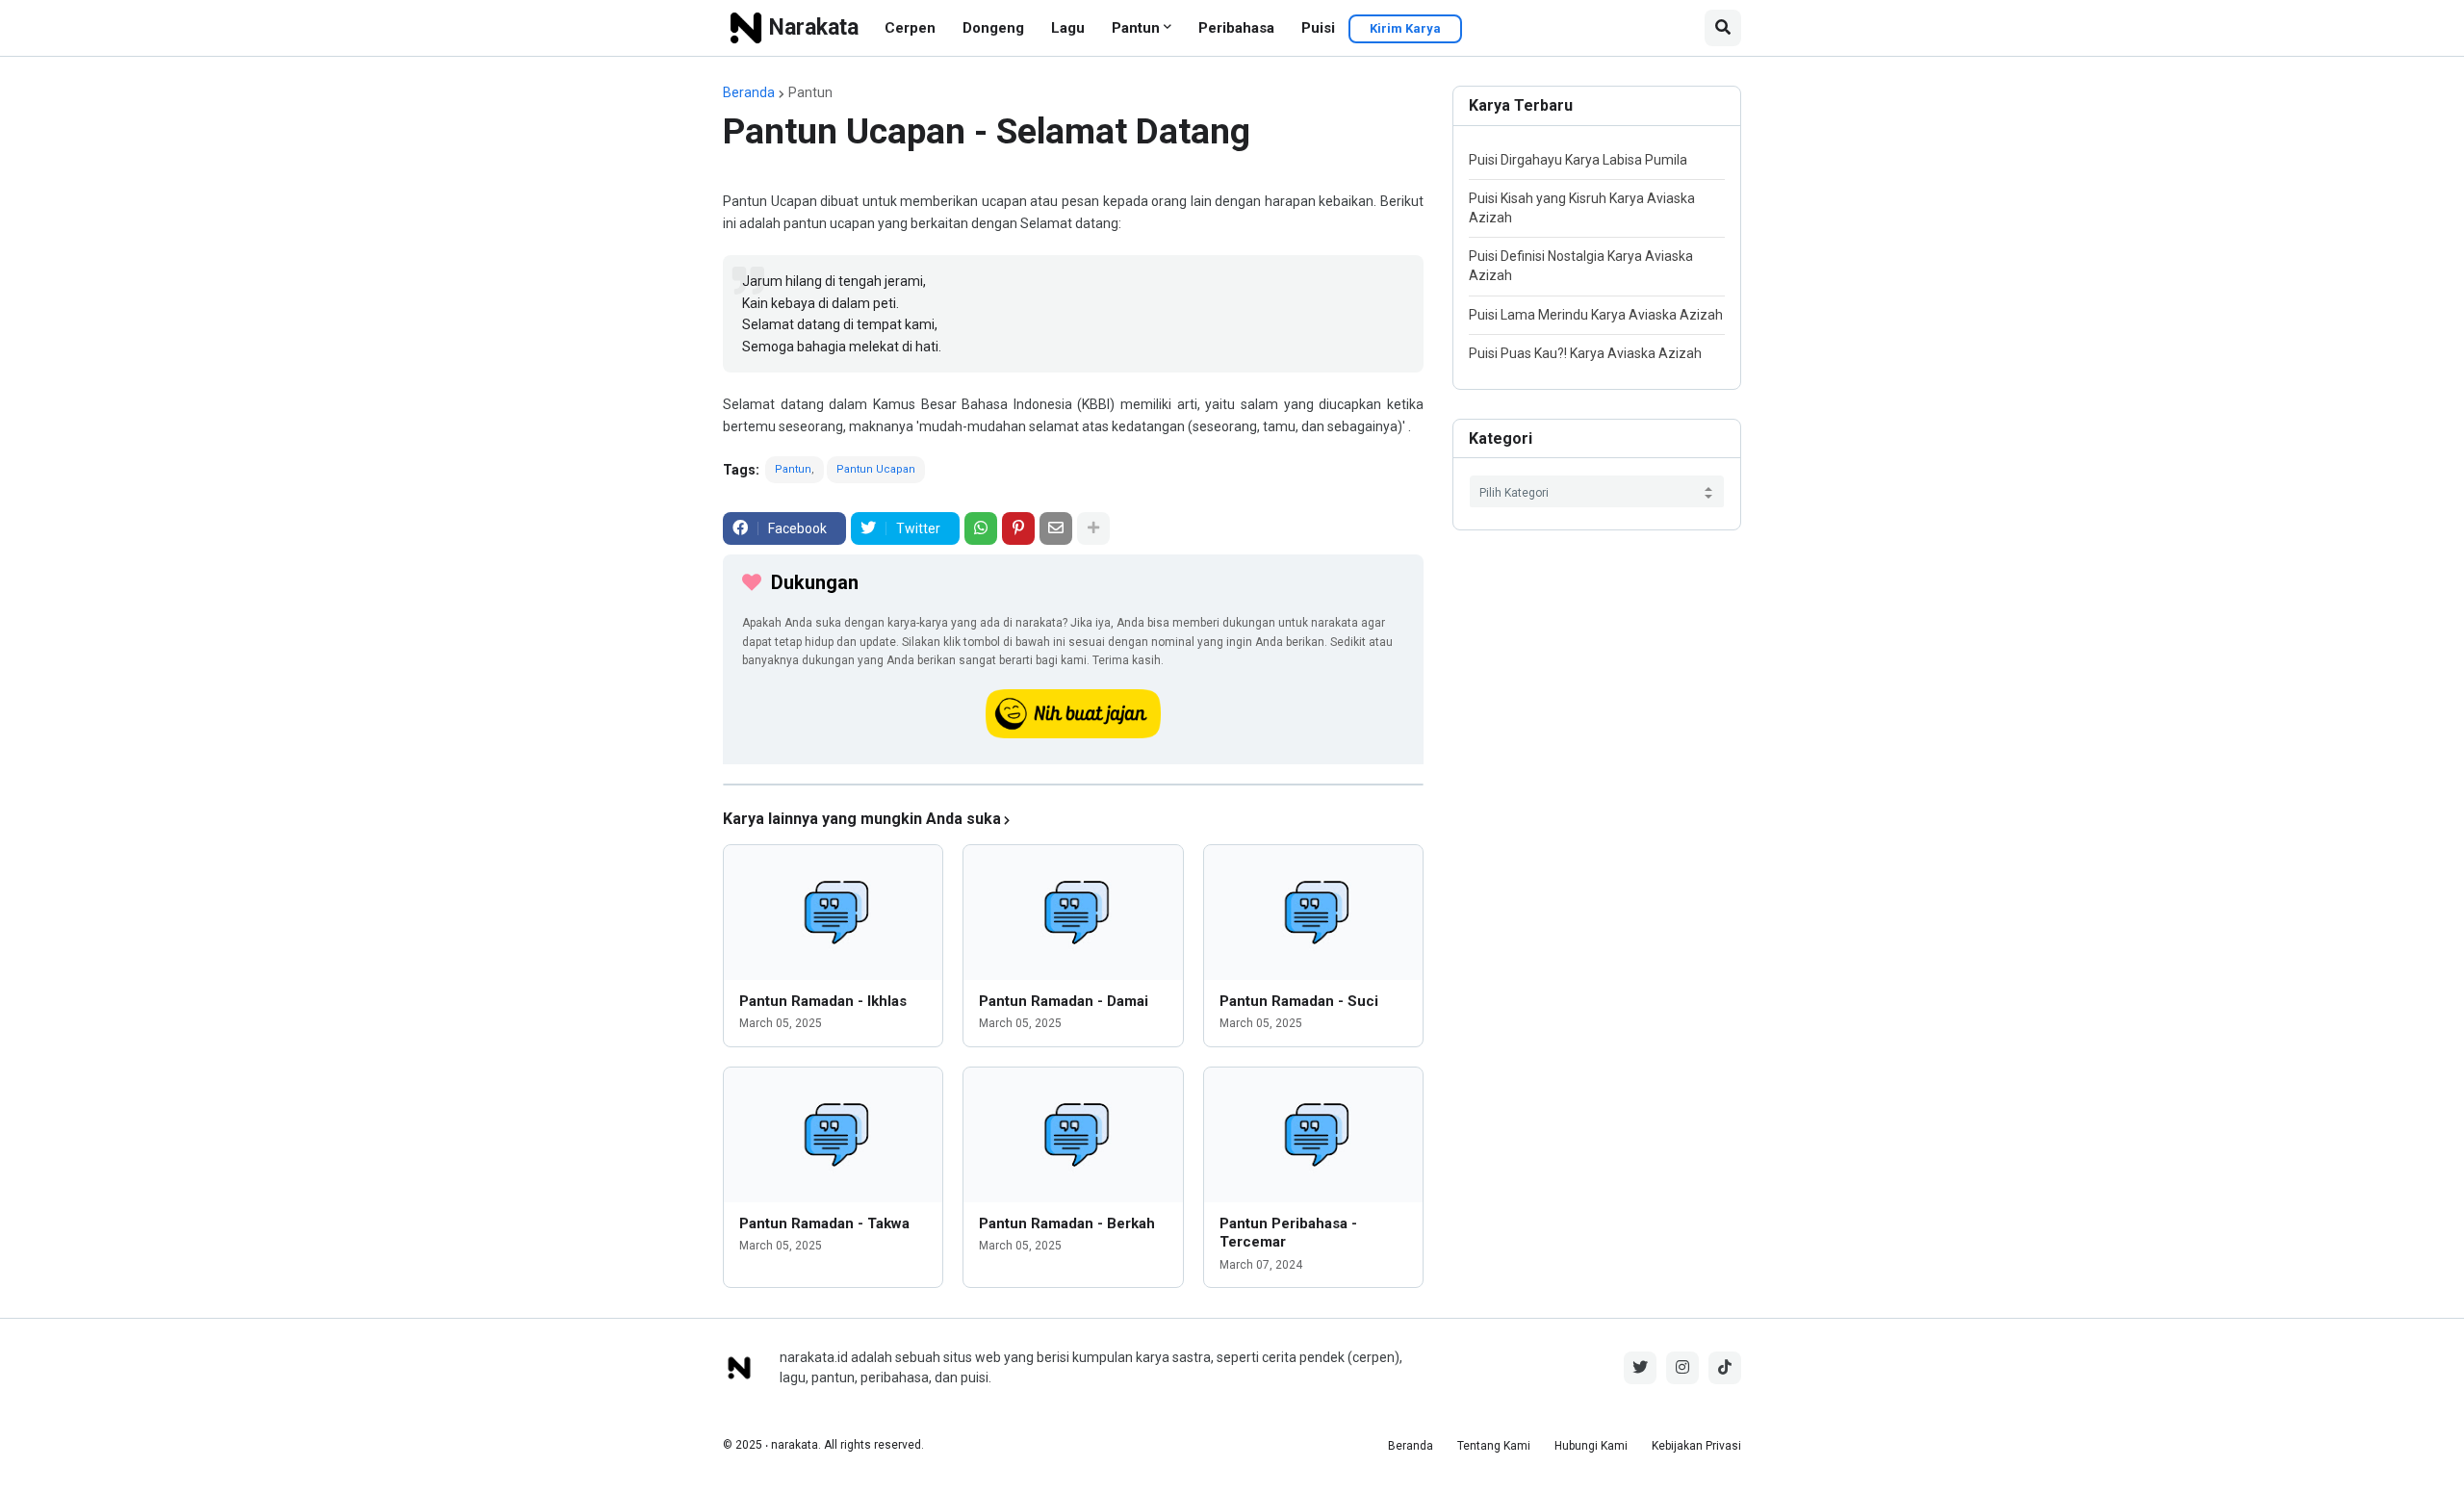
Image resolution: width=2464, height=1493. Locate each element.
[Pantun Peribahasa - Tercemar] (1313, 1135)
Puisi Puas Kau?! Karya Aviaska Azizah (1585, 353)
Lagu (1068, 28)
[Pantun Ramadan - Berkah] (1073, 1135)
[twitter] (1640, 1368)
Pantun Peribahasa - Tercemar (1288, 1233)
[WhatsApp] (981, 528)
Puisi (1318, 28)
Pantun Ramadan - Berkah (1067, 1223)
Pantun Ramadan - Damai (1064, 1001)
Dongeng (993, 28)
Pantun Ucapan (876, 469)
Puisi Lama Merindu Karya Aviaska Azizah (1596, 315)
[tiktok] (1725, 1368)
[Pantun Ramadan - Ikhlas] (833, 913)
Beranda (749, 92)
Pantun (1136, 28)
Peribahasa (1236, 28)
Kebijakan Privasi (1696, 1446)
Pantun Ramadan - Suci (1299, 1001)
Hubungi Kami (1591, 1446)
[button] (1723, 28)
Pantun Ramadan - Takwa (824, 1223)
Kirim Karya (1405, 28)
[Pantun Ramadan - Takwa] (833, 1135)
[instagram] (1682, 1368)
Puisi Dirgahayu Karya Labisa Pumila (1578, 160)
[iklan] (1073, 785)
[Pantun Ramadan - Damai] (1073, 913)
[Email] (1056, 528)
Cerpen (910, 28)
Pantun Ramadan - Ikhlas (823, 1001)
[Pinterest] (1018, 528)
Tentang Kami (1494, 1446)
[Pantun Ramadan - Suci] (1313, 913)
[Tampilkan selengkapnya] (1093, 528)
